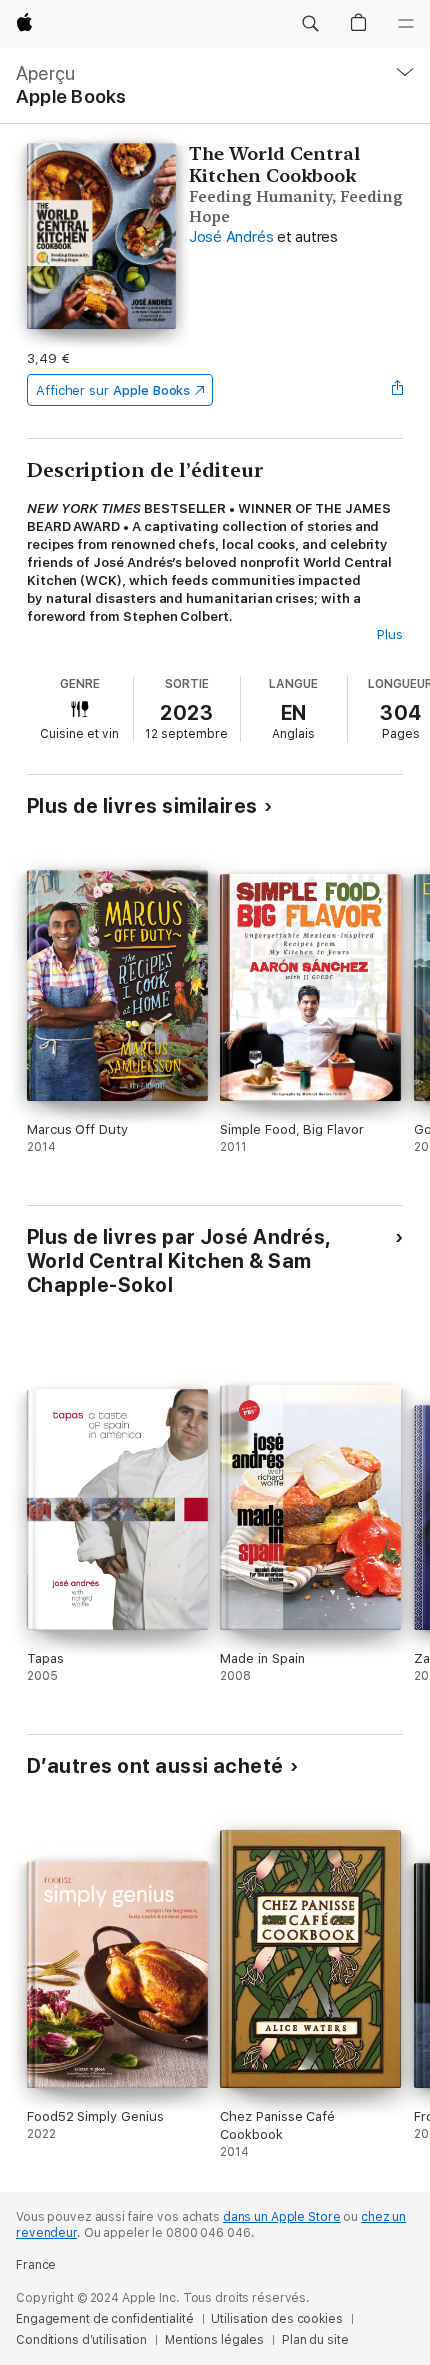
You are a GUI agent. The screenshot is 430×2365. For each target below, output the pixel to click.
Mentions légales (214, 2340)
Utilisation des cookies (276, 2319)
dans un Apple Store (282, 2217)
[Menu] (406, 24)
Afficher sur (113, 390)
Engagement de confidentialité (105, 2319)
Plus (390, 634)
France (36, 2265)
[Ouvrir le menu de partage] (397, 390)
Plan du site (315, 2340)
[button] (310, 24)
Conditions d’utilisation (81, 2340)
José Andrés (231, 237)
